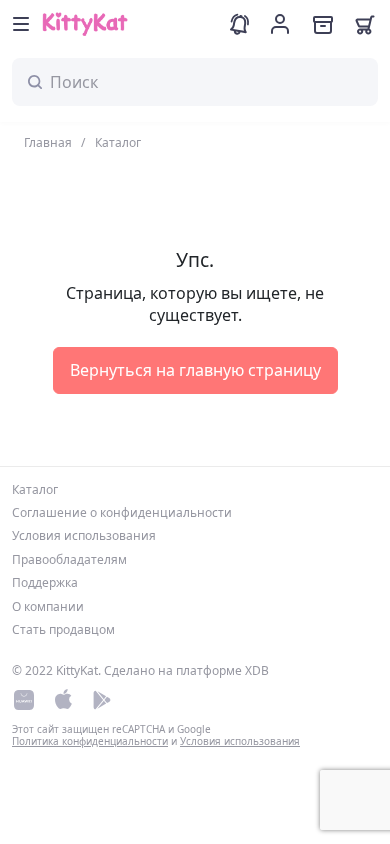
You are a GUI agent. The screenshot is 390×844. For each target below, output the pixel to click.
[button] (21, 24)
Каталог (35, 489)
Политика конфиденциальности (90, 741)
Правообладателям (69, 559)
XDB (257, 670)
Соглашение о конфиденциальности (122, 512)
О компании (48, 606)
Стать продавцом (63, 629)
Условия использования (84, 535)
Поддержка (45, 582)
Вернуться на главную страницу (195, 370)
